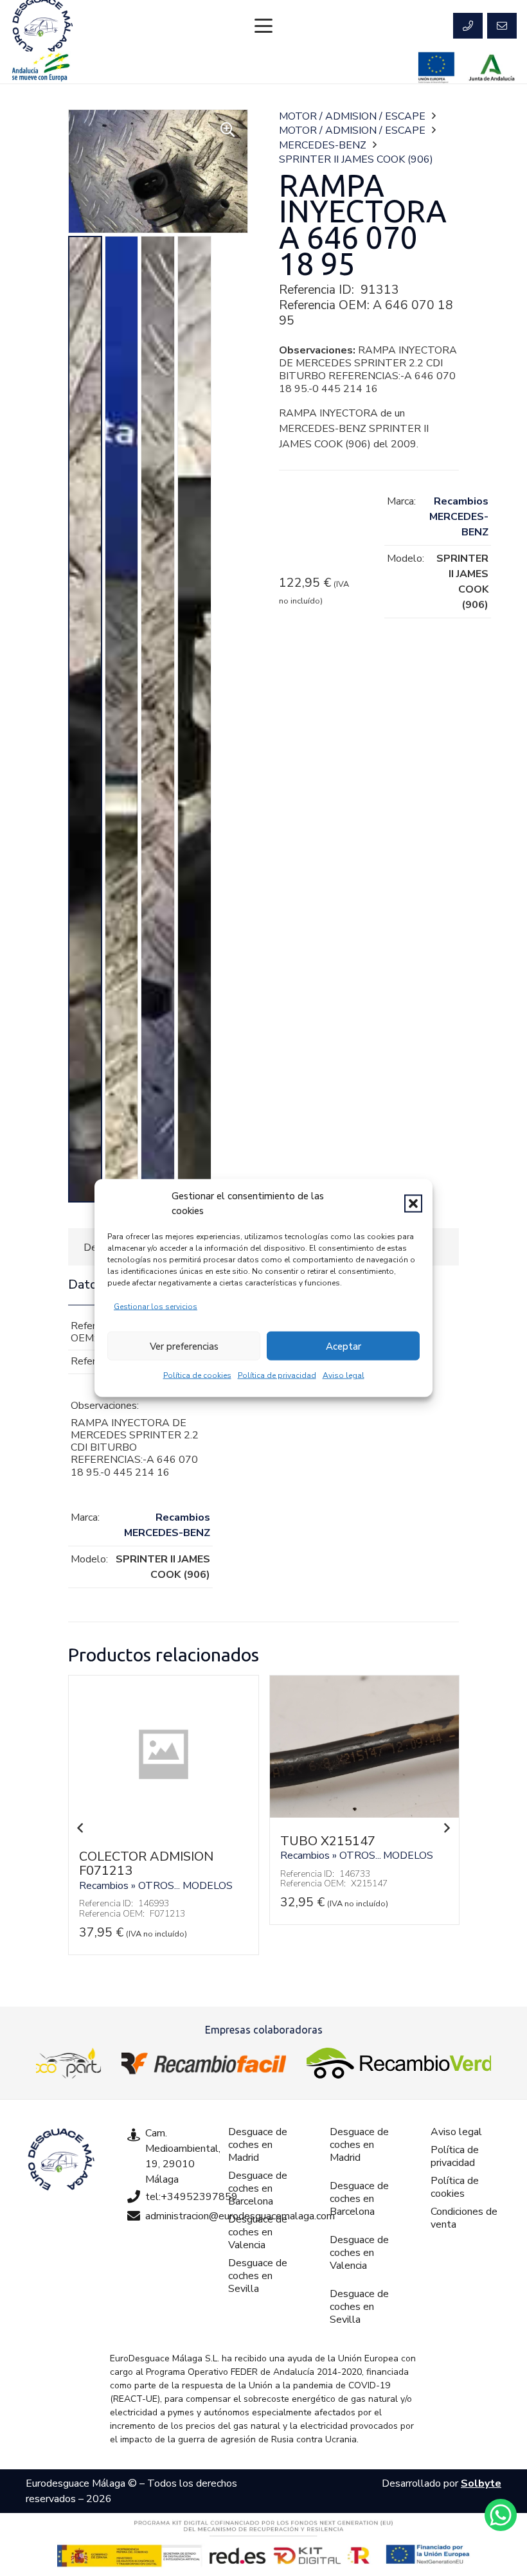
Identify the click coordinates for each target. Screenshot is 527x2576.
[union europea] (436, 67)
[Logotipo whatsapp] (501, 2515)
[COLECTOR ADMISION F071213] (163, 1830)
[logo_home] (204, 2063)
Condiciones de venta (464, 2218)
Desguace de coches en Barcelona (258, 2188)
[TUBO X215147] (364, 1814)
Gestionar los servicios (156, 1307)
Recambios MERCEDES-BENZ (459, 517)
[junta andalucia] (492, 67)
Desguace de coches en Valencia (258, 2232)
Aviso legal (344, 1375)
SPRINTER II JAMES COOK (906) (356, 159)
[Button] (468, 26)
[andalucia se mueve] (40, 67)
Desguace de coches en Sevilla (258, 2276)
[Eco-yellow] (68, 2063)
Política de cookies (197, 1375)
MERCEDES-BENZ (323, 145)
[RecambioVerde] (399, 2063)
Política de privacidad (277, 1375)
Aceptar (344, 1346)
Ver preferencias (184, 1346)
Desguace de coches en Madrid (258, 2145)
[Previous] (81, 1828)
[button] (413, 1203)
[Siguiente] (446, 1828)
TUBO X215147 (328, 1841)
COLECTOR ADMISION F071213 (146, 1864)
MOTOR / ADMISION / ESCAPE (352, 116)
